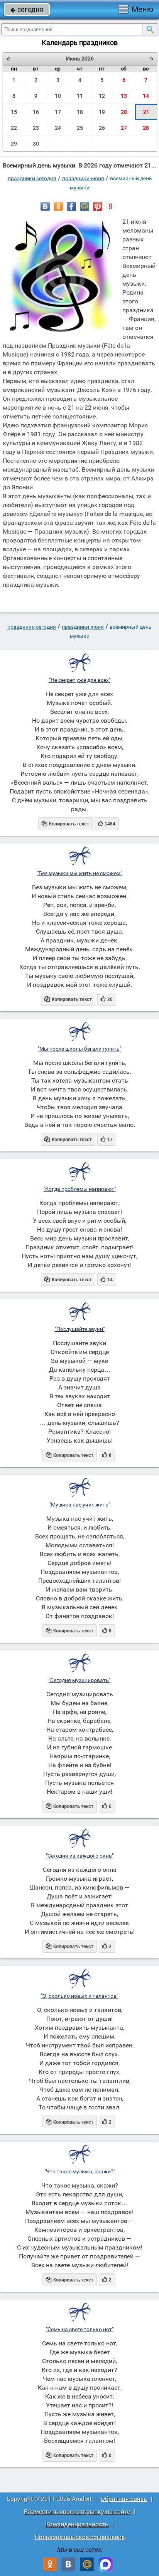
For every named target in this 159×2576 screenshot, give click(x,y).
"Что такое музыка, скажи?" (80, 2171)
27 (124, 128)
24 (58, 128)
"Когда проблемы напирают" (80, 1189)
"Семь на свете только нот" (80, 2329)
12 (102, 96)
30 (36, 144)
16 (36, 112)
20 (124, 112)
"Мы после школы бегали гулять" (79, 1049)
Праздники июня (83, 178)
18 (80, 112)
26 (102, 128)
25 (80, 128)
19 (102, 112)
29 (14, 144)
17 (58, 112)
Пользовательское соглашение (80, 2537)
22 (14, 128)
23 (36, 128)
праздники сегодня (32, 178)
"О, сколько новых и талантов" (79, 1996)
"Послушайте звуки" (80, 1329)
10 (58, 96)
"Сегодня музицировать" (79, 1680)
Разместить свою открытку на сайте (77, 2512)
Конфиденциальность (77, 2524)
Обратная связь (124, 2499)
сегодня (27, 9)
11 (80, 96)
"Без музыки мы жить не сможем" (79, 873)
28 (146, 128)
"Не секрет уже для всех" (80, 680)
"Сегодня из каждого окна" (80, 1856)
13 (124, 96)
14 (146, 96)
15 (14, 112)
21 (146, 112)
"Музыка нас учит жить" (80, 1505)
